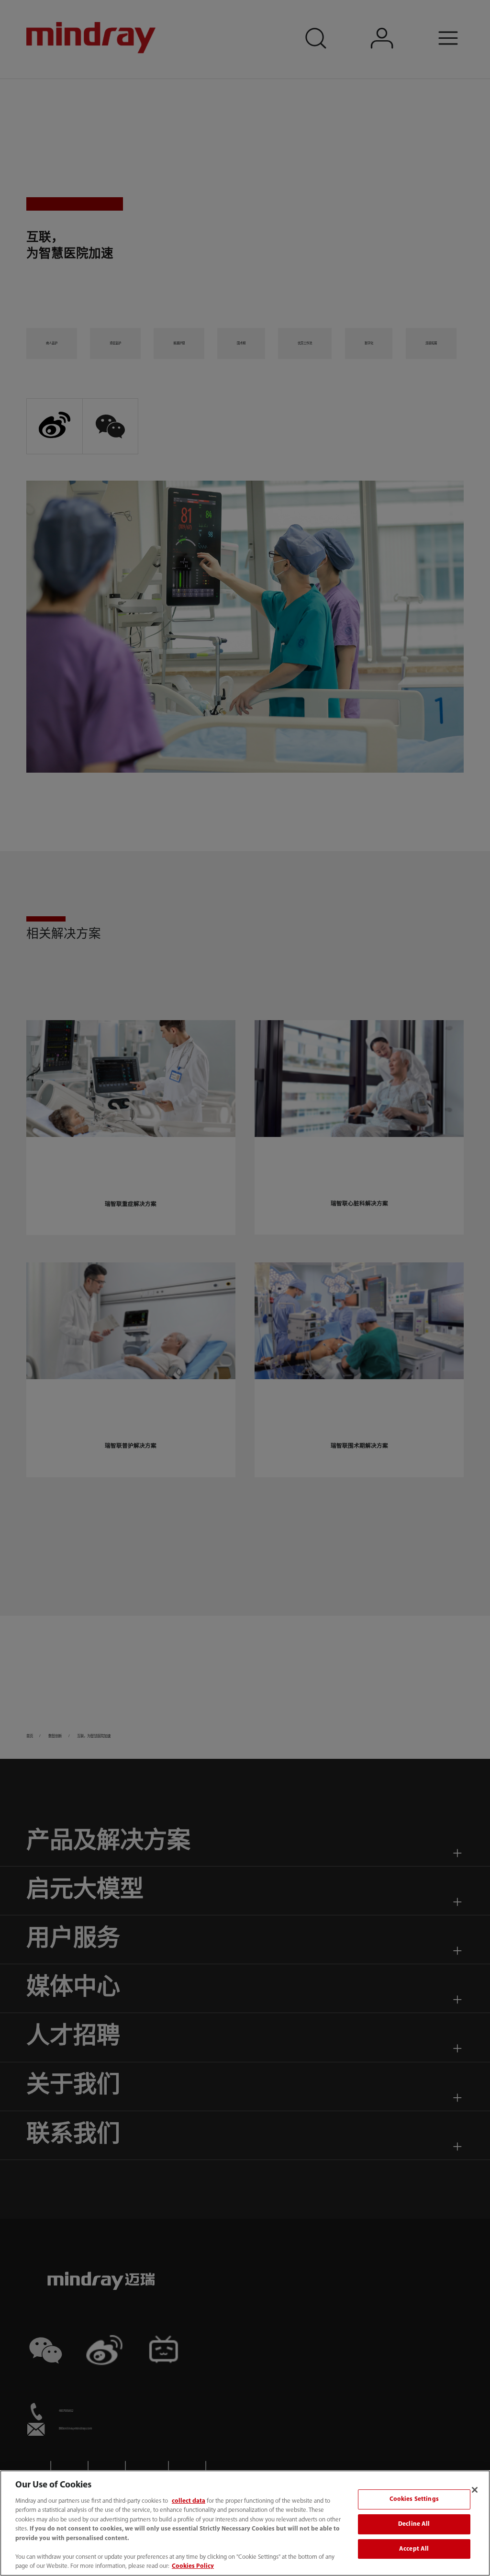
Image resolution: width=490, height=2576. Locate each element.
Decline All (414, 2524)
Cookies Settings (414, 2500)
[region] (245, 2523)
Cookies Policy (193, 2566)
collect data (189, 2501)
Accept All (414, 2549)
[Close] (475, 2490)
